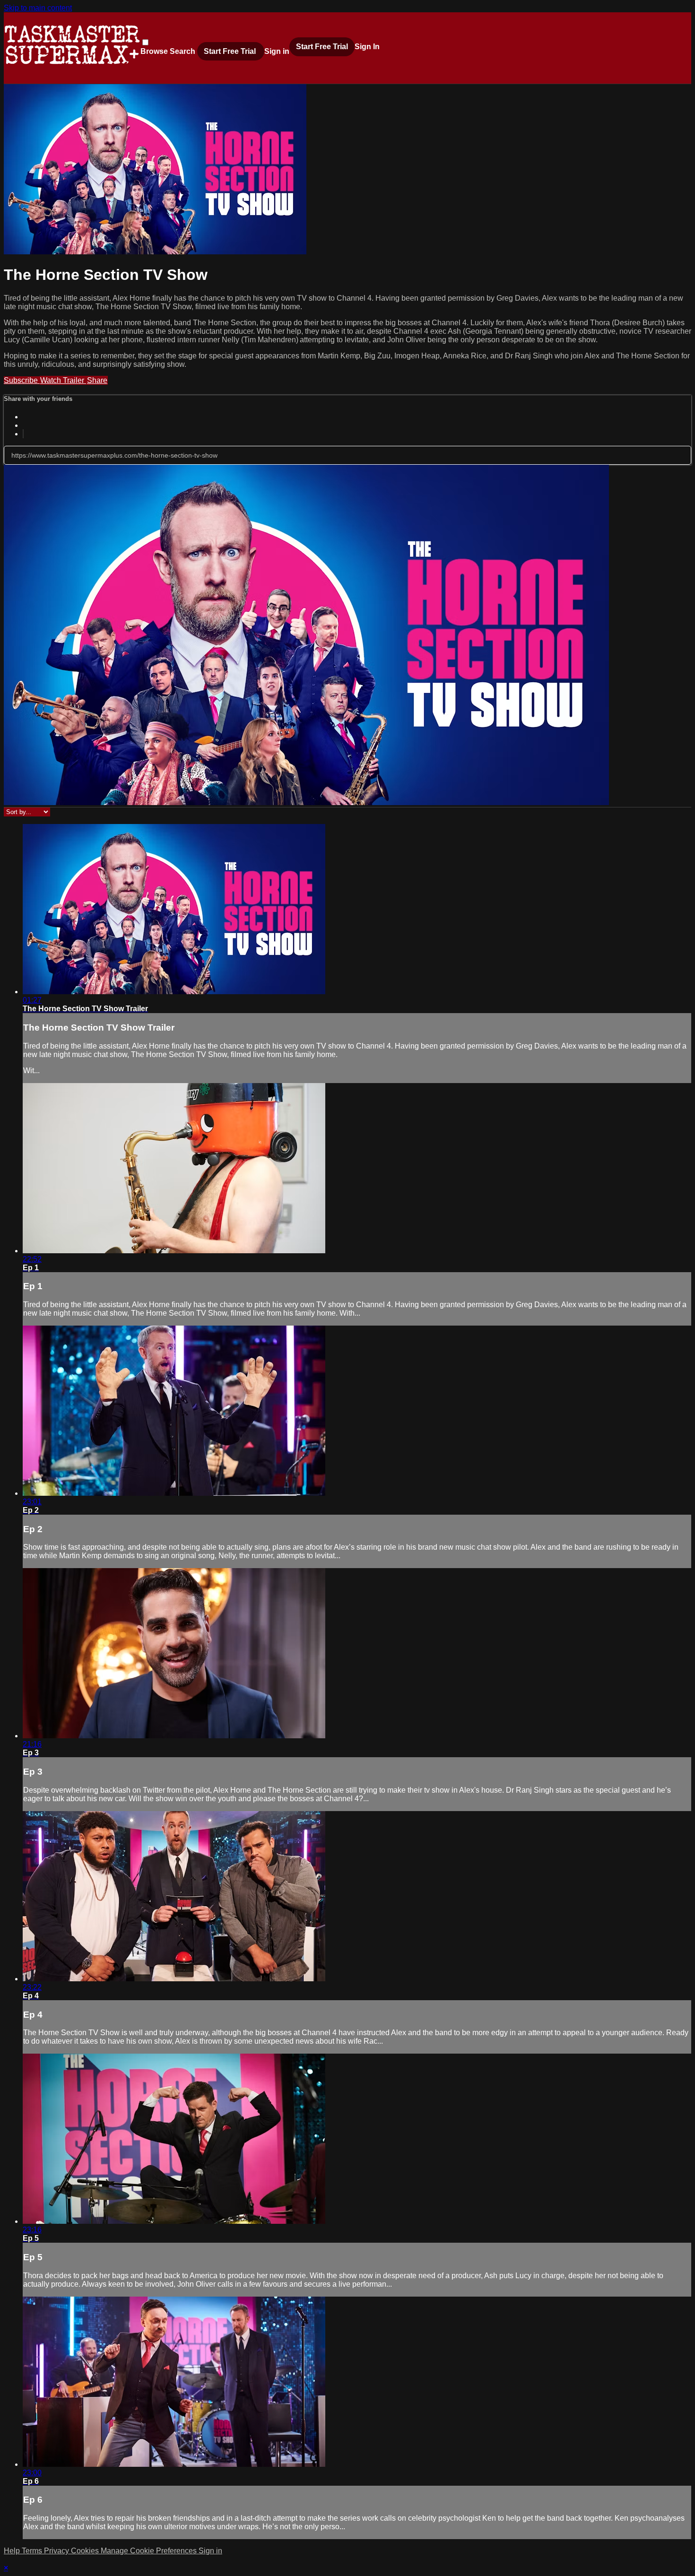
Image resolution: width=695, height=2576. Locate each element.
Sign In (367, 47)
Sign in (277, 51)
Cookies (86, 2551)
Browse (155, 51)
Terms (33, 2551)
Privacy (57, 2551)
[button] (145, 42)
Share (97, 380)
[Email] (23, 434)
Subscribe (22, 380)
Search (183, 51)
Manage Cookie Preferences (150, 2551)
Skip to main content (38, 8)
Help (13, 2551)
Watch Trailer (63, 380)
